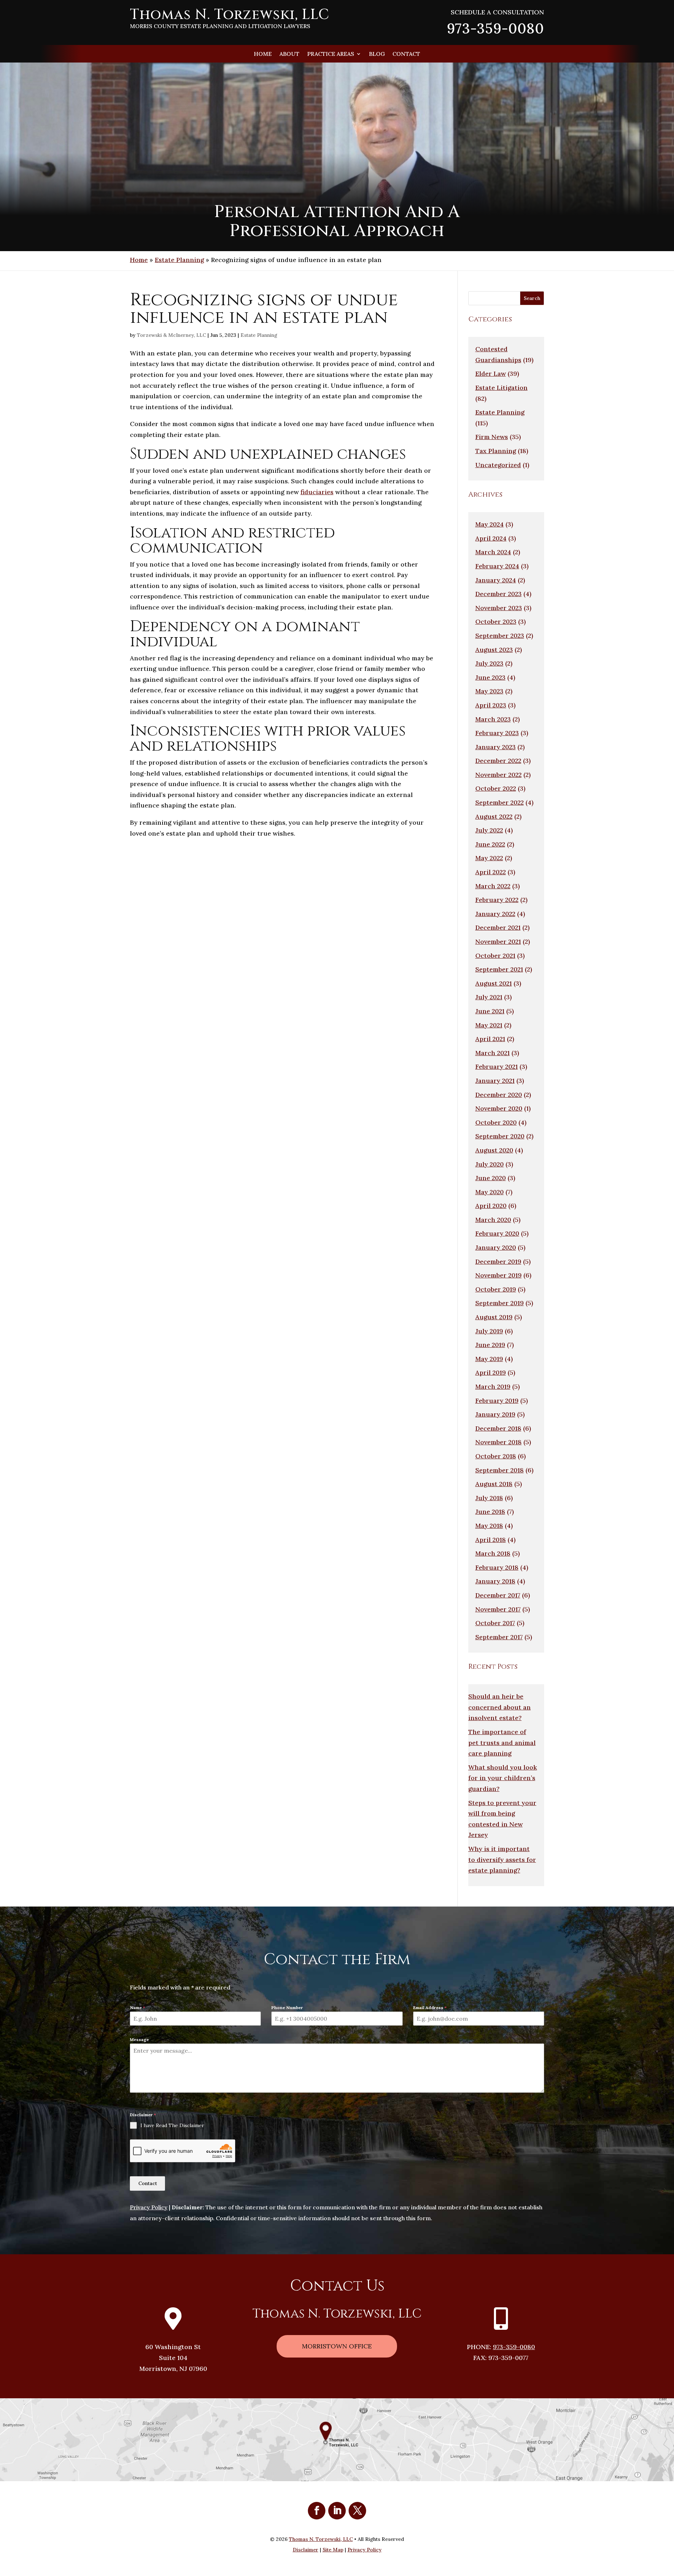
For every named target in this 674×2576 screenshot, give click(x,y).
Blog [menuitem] (377, 54)
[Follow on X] (357, 2511)
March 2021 (493, 1053)
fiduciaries (317, 492)
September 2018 (500, 1470)
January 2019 (495, 1414)
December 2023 (498, 594)
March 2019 (493, 1387)
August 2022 (494, 816)
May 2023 (489, 691)
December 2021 (498, 927)
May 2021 (489, 1025)
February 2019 (497, 1401)
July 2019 (489, 1331)
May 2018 (489, 1526)
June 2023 (490, 677)
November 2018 (498, 1442)
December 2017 (498, 1595)
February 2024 (497, 566)
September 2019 (500, 1303)
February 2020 (497, 1233)
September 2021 (499, 969)
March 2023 (493, 719)
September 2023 (500, 636)
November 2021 (498, 942)
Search (532, 298)
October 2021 (495, 956)
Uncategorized (498, 465)
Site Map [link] (333, 2550)
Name (137, 2008)
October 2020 (496, 1122)
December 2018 (498, 1428)
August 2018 (494, 1484)
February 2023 (497, 733)
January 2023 (495, 747)
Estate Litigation (501, 388)
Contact (148, 2183)
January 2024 (496, 580)
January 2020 (496, 1247)
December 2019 (498, 1261)
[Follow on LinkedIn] (337, 2511)
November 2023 (499, 608)
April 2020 (491, 1206)
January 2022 (495, 914)
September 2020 (500, 1136)
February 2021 (497, 1067)
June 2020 (491, 1178)
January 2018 (495, 1581)
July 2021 (489, 997)
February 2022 (497, 900)
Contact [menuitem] (406, 54)
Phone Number (287, 2008)
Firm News (492, 437)
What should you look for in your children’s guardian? (503, 1778)
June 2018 (490, 1512)
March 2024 (493, 552)
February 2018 (497, 1567)
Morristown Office (337, 2346)
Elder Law (491, 374)
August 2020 (494, 1150)
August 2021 (494, 983)
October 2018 (496, 1456)
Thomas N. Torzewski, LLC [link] (321, 2539)
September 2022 (500, 802)
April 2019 (491, 1372)
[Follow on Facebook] (317, 2511)
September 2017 (499, 1637)
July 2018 (489, 1498)
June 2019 (490, 1345)
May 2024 (490, 524)
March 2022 (493, 886)
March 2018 (493, 1553)
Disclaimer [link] (306, 2550)
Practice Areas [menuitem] (331, 54)
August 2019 (494, 1317)
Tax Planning (496, 451)
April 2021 (490, 1039)
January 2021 (495, 1081)
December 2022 (498, 761)
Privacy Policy (149, 2207)
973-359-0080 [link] (495, 28)
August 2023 (494, 650)
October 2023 (496, 622)
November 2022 (498, 775)
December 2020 (499, 1095)
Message (139, 2039)
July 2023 (489, 663)
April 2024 (491, 538)
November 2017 (498, 1609)
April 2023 (491, 705)
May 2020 (490, 1192)
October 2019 (496, 1289)
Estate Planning (179, 260)
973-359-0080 (514, 2347)
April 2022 (491, 872)
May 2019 (489, 1359)
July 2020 (490, 1164)
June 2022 (490, 844)
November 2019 (498, 1275)
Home (139, 260)
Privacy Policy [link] (365, 2550)
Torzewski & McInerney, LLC (171, 335)
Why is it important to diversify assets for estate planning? (502, 1859)
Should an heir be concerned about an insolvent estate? (500, 1707)
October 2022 (496, 788)
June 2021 (490, 1011)
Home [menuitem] (263, 54)
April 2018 (491, 1540)
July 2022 (489, 830)
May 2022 (489, 858)
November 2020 (499, 1108)
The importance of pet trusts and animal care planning (502, 1743)
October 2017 (495, 1623)
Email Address (430, 2008)
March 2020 (493, 1220)
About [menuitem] (289, 54)
